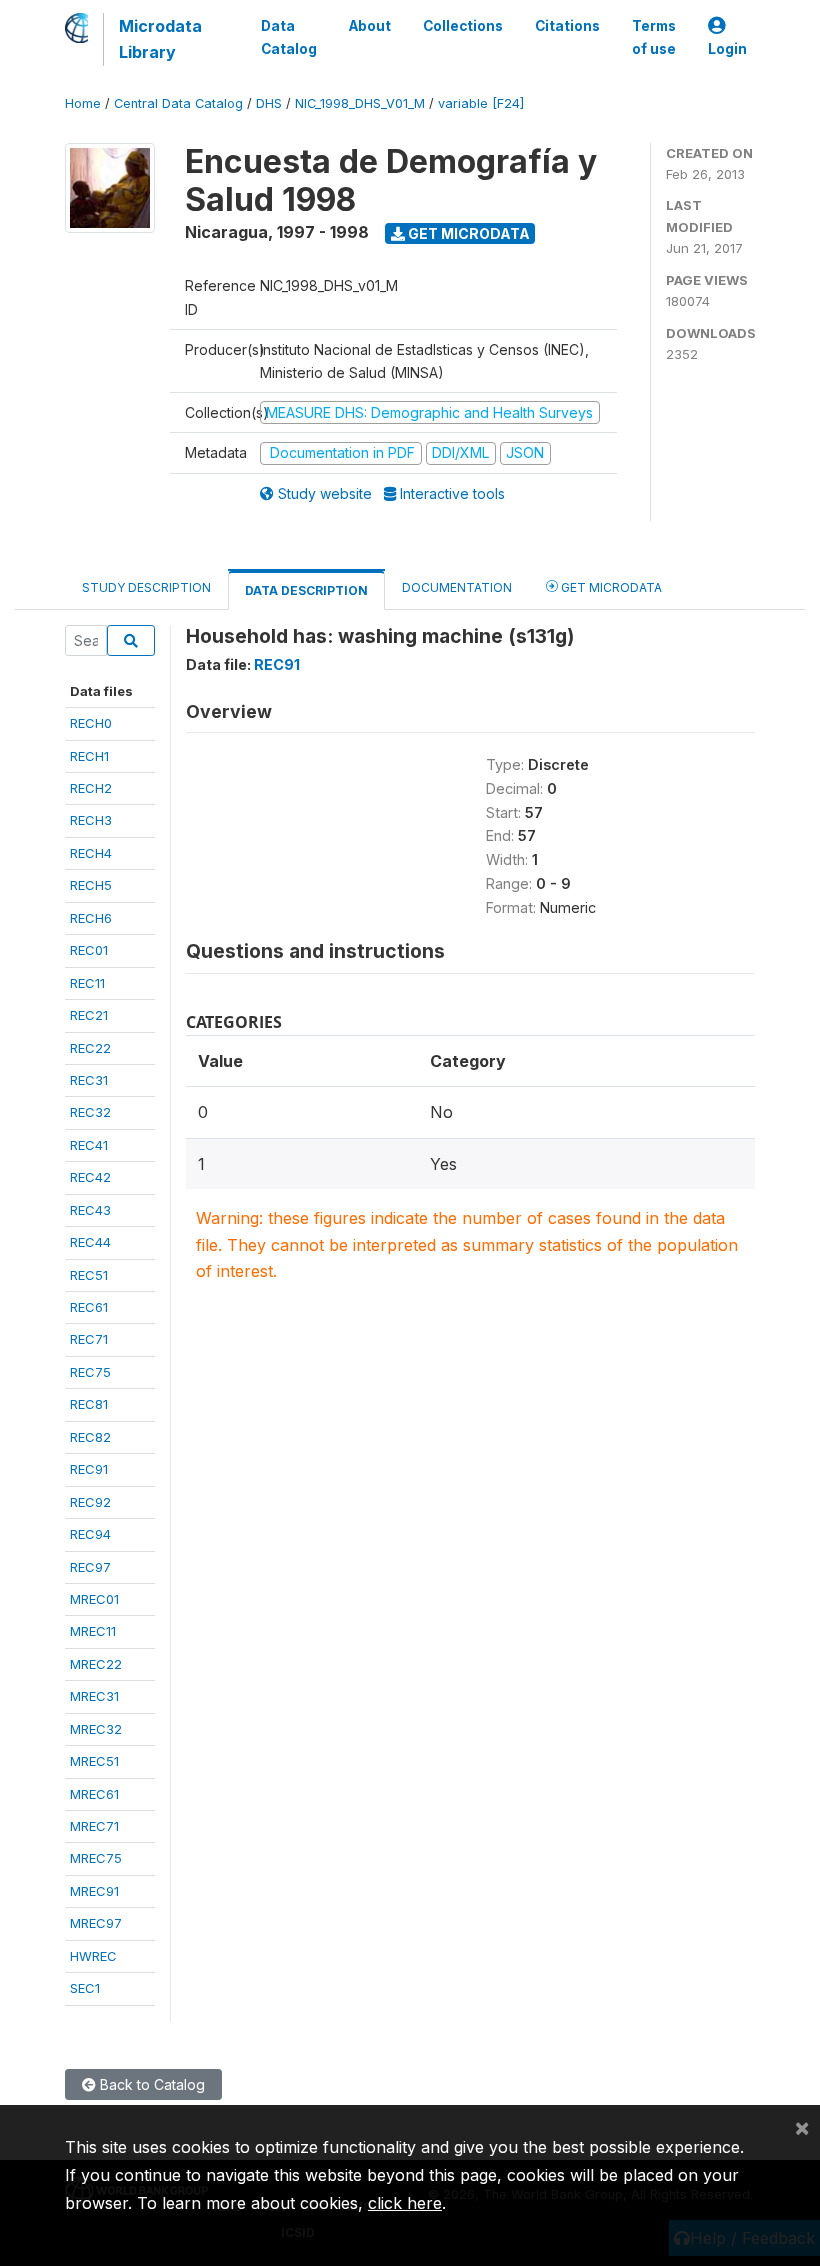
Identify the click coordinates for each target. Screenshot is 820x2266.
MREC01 (94, 1599)
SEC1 (85, 1988)
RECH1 (89, 756)
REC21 (89, 1015)
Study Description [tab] (146, 587)
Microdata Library (160, 39)
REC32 (90, 1112)
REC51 (89, 1275)
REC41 (89, 1145)
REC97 (90, 1567)
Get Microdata (467, 233)
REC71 (89, 1339)
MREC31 (94, 1696)
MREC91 (94, 1891)
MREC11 (93, 1631)
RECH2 (91, 788)
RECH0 (91, 723)
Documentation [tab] (457, 587)
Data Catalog (289, 37)
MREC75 (96, 1858)
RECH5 (91, 885)
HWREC (93, 1956)
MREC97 (96, 1923)
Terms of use (654, 37)
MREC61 (94, 1794)
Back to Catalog (150, 2084)
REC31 (89, 1080)
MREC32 (96, 1729)
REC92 (90, 1502)
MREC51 (94, 1761)
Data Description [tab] (306, 590)
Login (727, 49)
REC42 (90, 1177)
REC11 (87, 983)
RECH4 (91, 853)
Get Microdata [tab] (610, 587)
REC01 (89, 950)
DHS (269, 103)
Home (83, 103)
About (370, 26)
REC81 (89, 1404)
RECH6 (91, 918)
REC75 (90, 1372)
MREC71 (94, 1826)
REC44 (90, 1242)
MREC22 (96, 1664)
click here (405, 2203)
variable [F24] (481, 103)
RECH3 (91, 820)
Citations (567, 26)
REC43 (90, 1210)
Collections (463, 26)
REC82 (90, 1437)
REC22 (90, 1048)
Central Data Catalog (178, 103)
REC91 (89, 1469)
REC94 (90, 1534)
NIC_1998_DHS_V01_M (360, 103)
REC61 (89, 1307)
